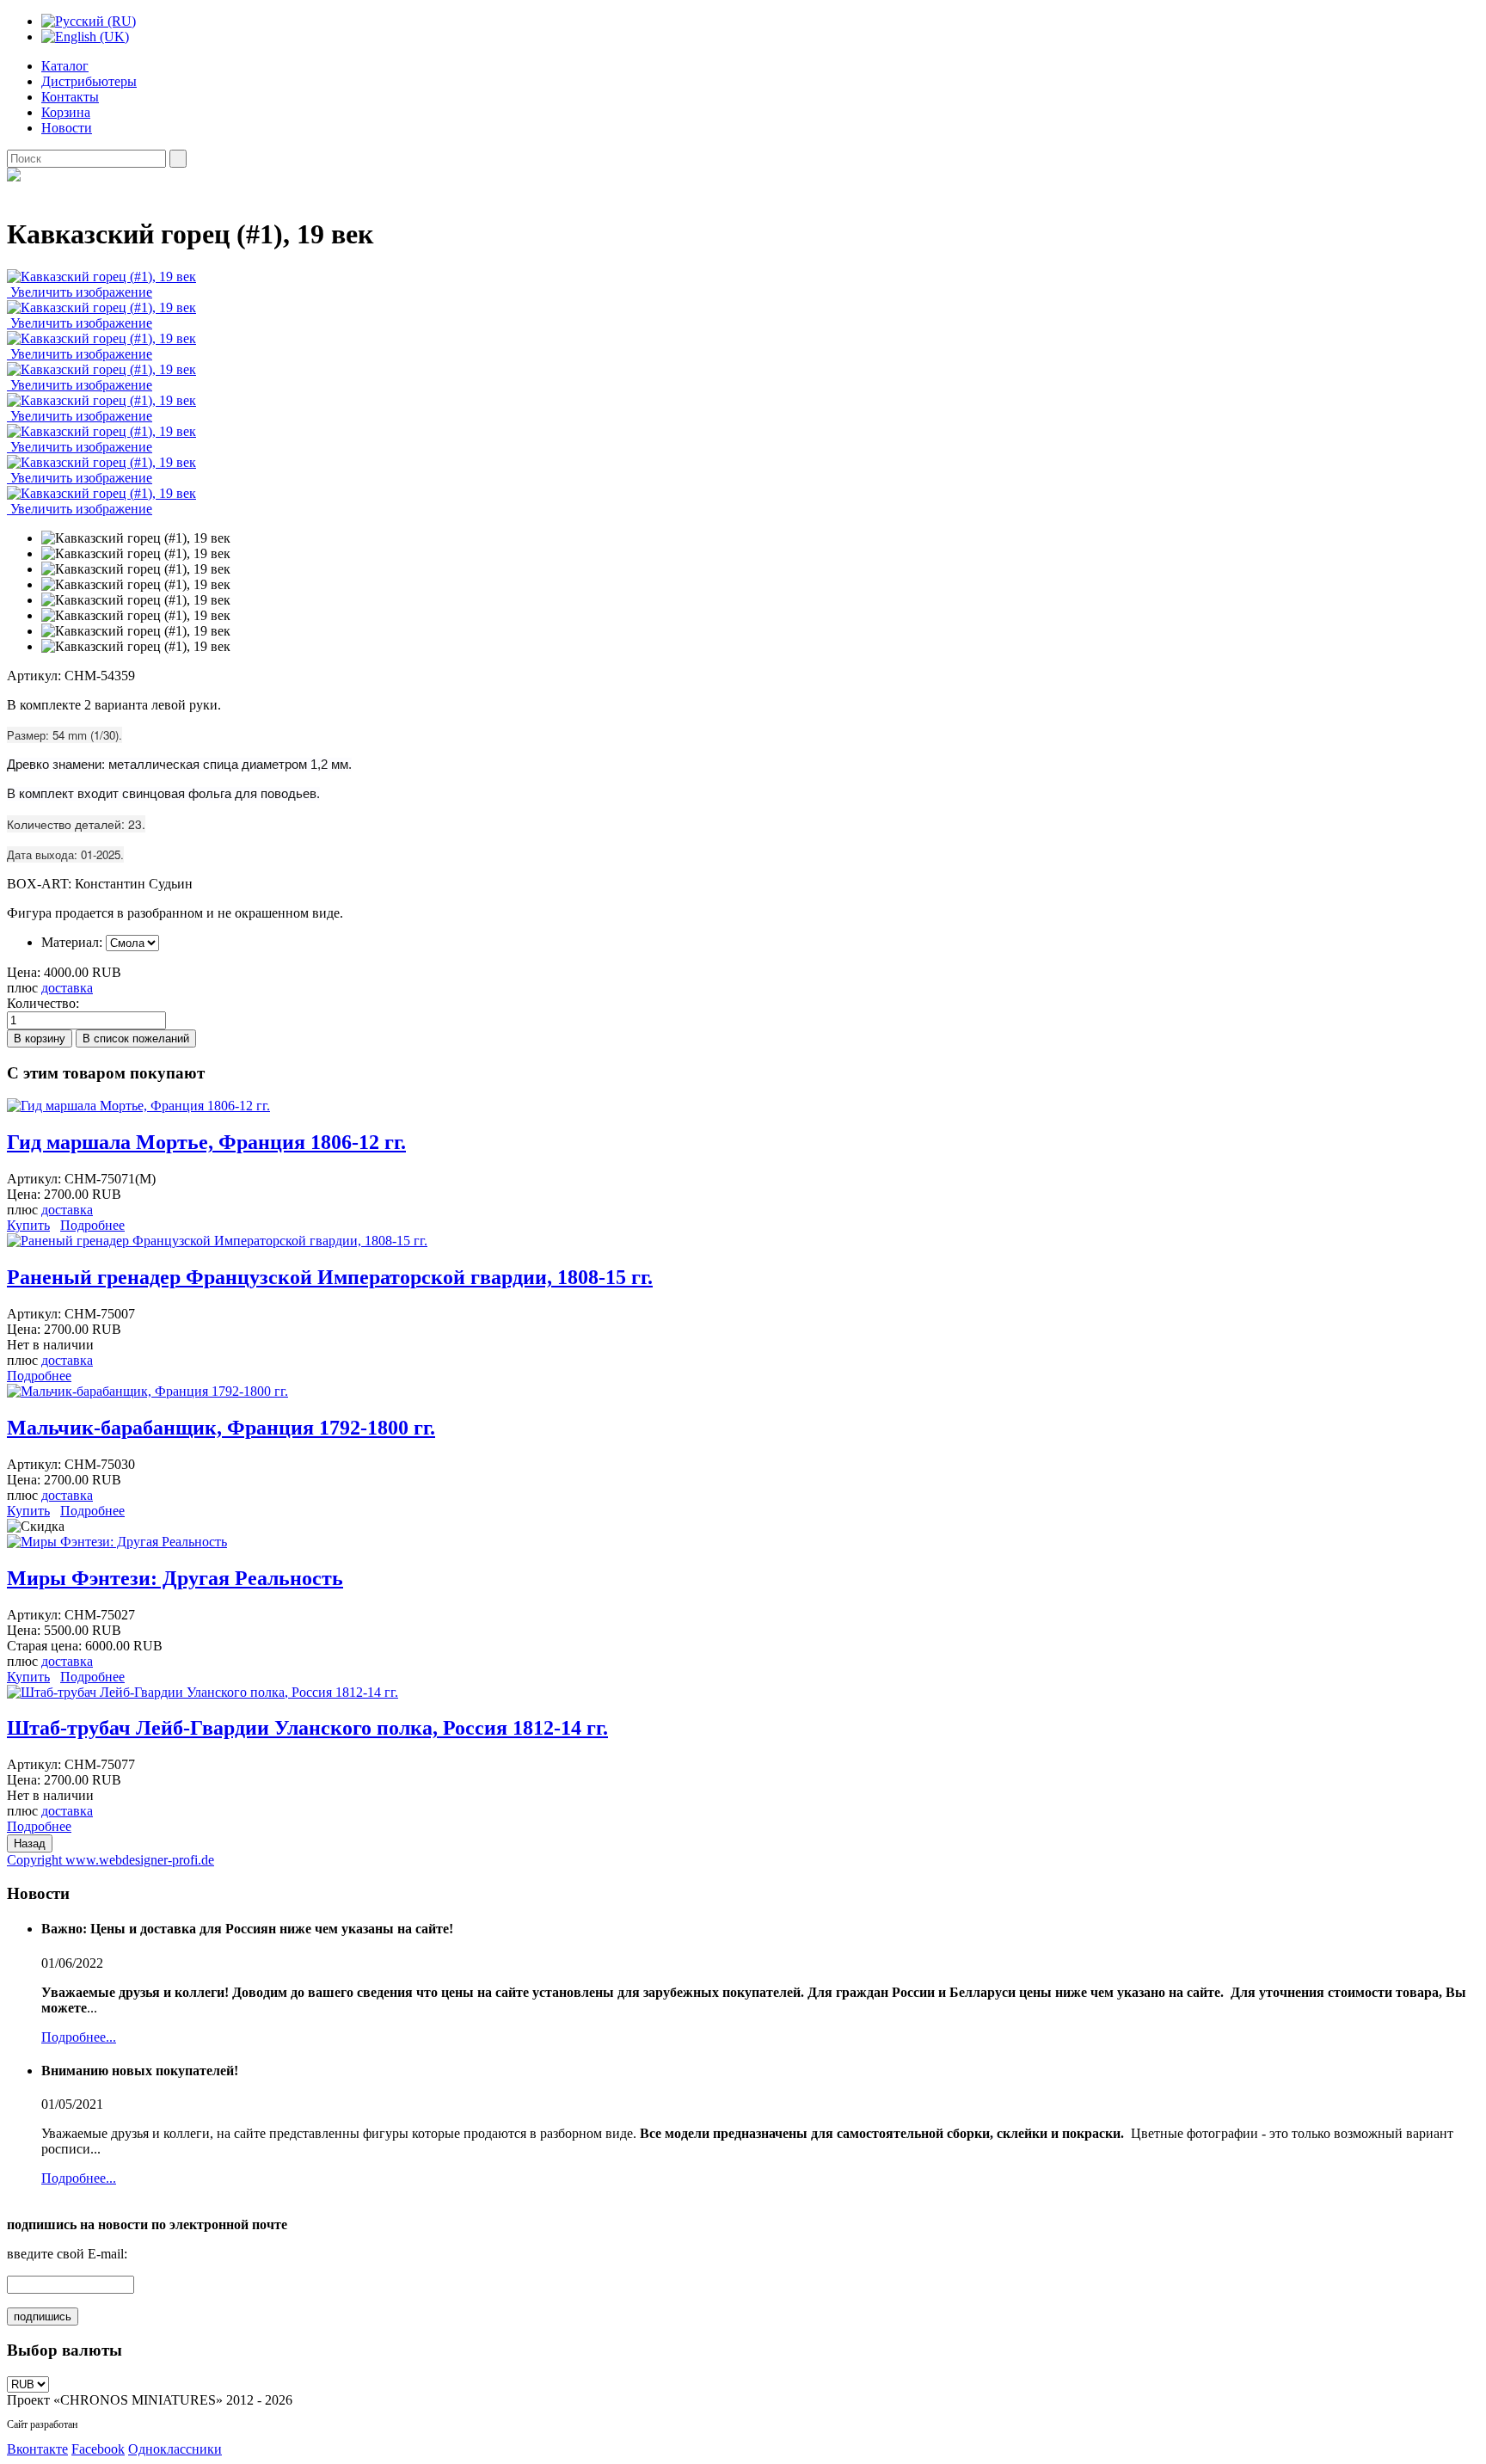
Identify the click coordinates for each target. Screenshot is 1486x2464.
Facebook (98, 2449)
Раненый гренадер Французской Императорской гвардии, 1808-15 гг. (330, 1277)
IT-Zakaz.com (108, 2424)
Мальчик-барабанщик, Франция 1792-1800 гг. (221, 1428)
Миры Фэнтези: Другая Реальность (175, 1578)
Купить (28, 1225)
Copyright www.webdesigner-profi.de (111, 1860)
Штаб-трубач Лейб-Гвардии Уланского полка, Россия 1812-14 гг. (307, 1728)
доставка (67, 988)
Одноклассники (175, 2449)
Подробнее (92, 1225)
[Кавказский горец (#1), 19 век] (136, 538)
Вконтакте (37, 2449)
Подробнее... (79, 2037)
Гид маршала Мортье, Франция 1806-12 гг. (206, 1142)
